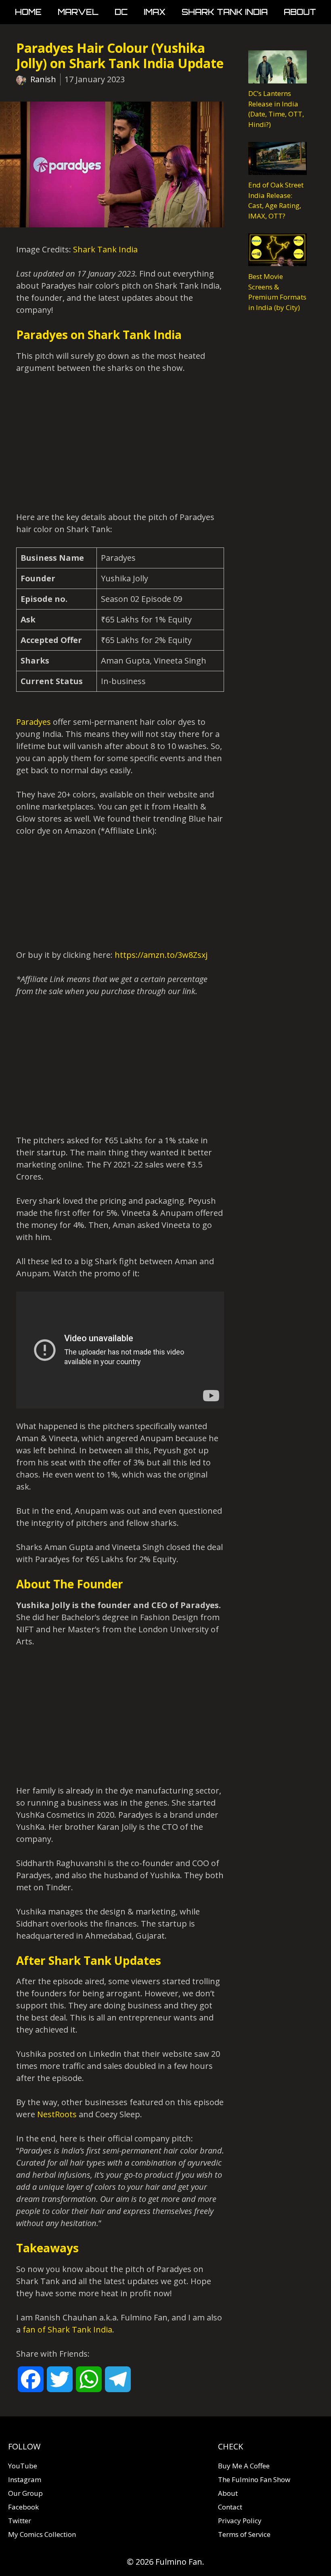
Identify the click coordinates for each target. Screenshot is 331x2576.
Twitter (20, 2521)
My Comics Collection (42, 2534)
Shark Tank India (225, 12)
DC (121, 12)
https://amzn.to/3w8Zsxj (161, 955)
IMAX (155, 12)
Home (28, 12)
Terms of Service (244, 2534)
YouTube (23, 2466)
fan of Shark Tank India (67, 2329)
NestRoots (57, 2114)
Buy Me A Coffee (244, 2466)
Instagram (25, 2479)
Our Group (25, 2493)
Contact (230, 2507)
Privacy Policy (240, 2521)
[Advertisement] (120, 443)
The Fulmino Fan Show (254, 2479)
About (300, 12)
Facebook (23, 2507)
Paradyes (34, 722)
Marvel (78, 12)
